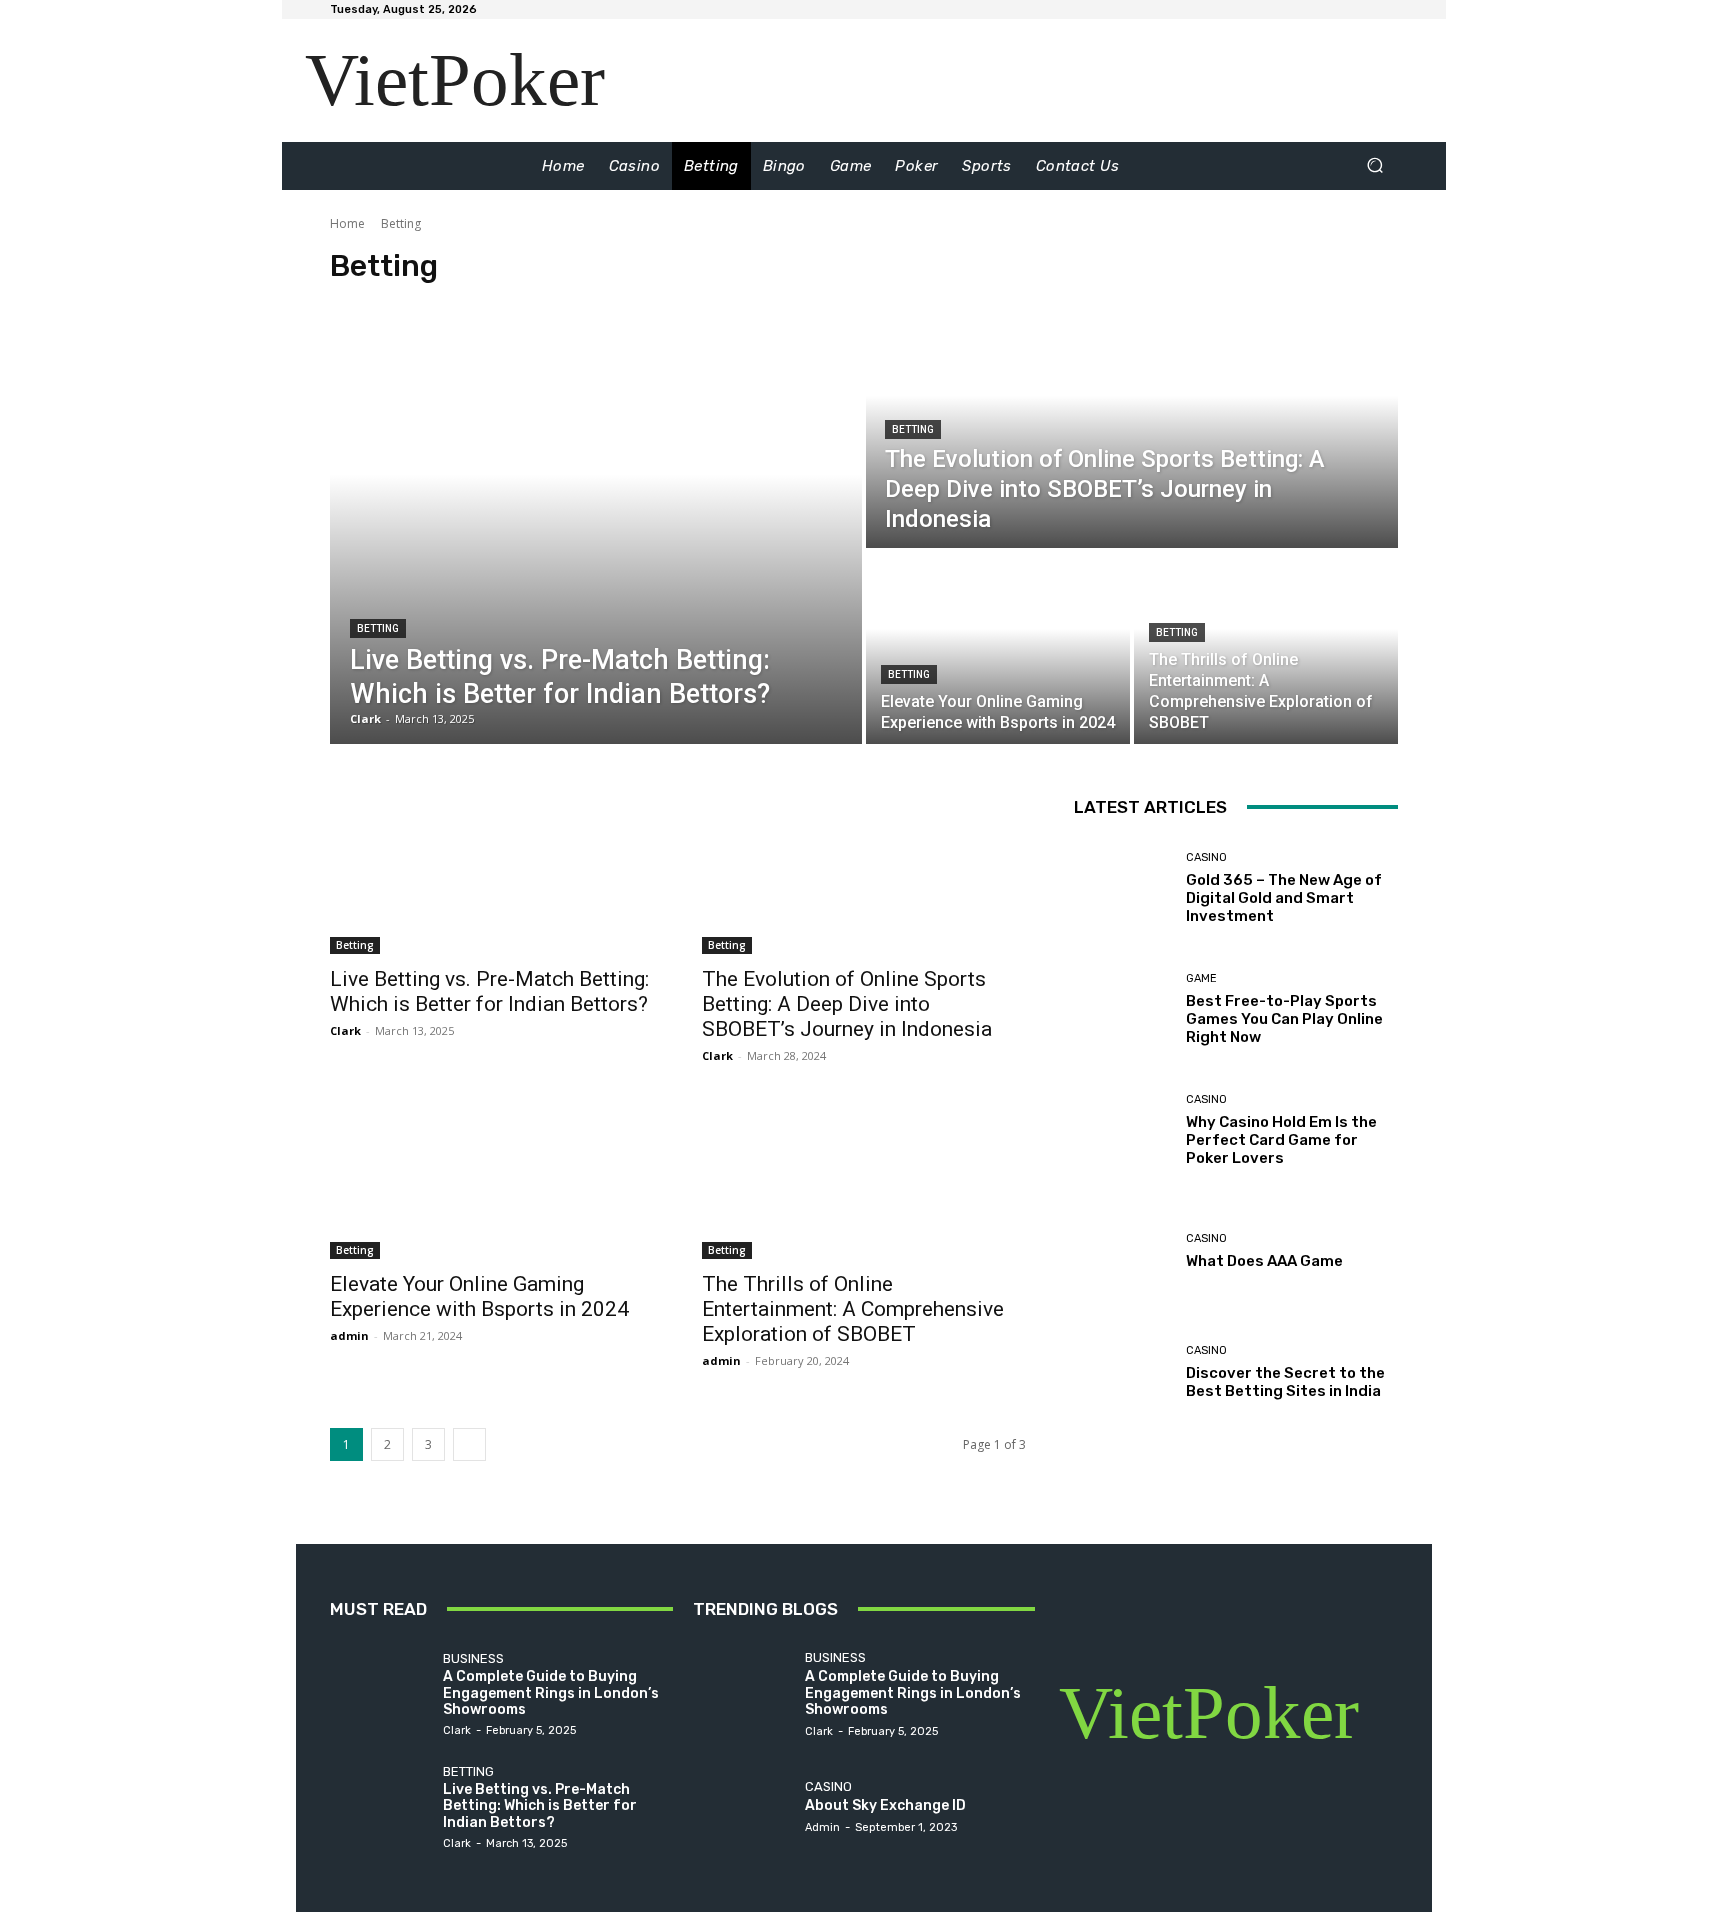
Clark (345, 1030)
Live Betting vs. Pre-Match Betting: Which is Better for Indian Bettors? (489, 991)
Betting (378, 628)
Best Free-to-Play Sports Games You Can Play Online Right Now (1284, 1019)
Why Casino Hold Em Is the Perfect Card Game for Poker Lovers (1281, 1140)
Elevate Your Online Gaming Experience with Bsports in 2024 (479, 1296)
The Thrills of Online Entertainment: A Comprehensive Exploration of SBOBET (853, 1309)
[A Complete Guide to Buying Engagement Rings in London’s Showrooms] (381, 1693)
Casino (1206, 857)
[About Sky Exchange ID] (744, 1805)
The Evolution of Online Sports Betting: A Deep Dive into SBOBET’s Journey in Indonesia (847, 1004)
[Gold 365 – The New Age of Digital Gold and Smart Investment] (1122, 888)
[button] (1374, 165)
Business (473, 1658)
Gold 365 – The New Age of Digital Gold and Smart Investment (1284, 898)
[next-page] (469, 1444)
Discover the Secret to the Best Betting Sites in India (1285, 1382)
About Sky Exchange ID (885, 1805)
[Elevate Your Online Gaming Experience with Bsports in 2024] (998, 648)
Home (347, 223)
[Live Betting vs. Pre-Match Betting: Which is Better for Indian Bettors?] (596, 519)
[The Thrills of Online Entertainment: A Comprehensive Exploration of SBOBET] (1266, 648)
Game (1201, 978)
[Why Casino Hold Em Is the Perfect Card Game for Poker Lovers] (1122, 1130)
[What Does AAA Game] (1122, 1251)
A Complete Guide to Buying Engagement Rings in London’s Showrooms (551, 1693)
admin (349, 1335)
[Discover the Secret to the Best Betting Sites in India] (1122, 1372)
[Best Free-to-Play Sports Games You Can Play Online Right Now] (1122, 1009)
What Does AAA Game (1264, 1261)
